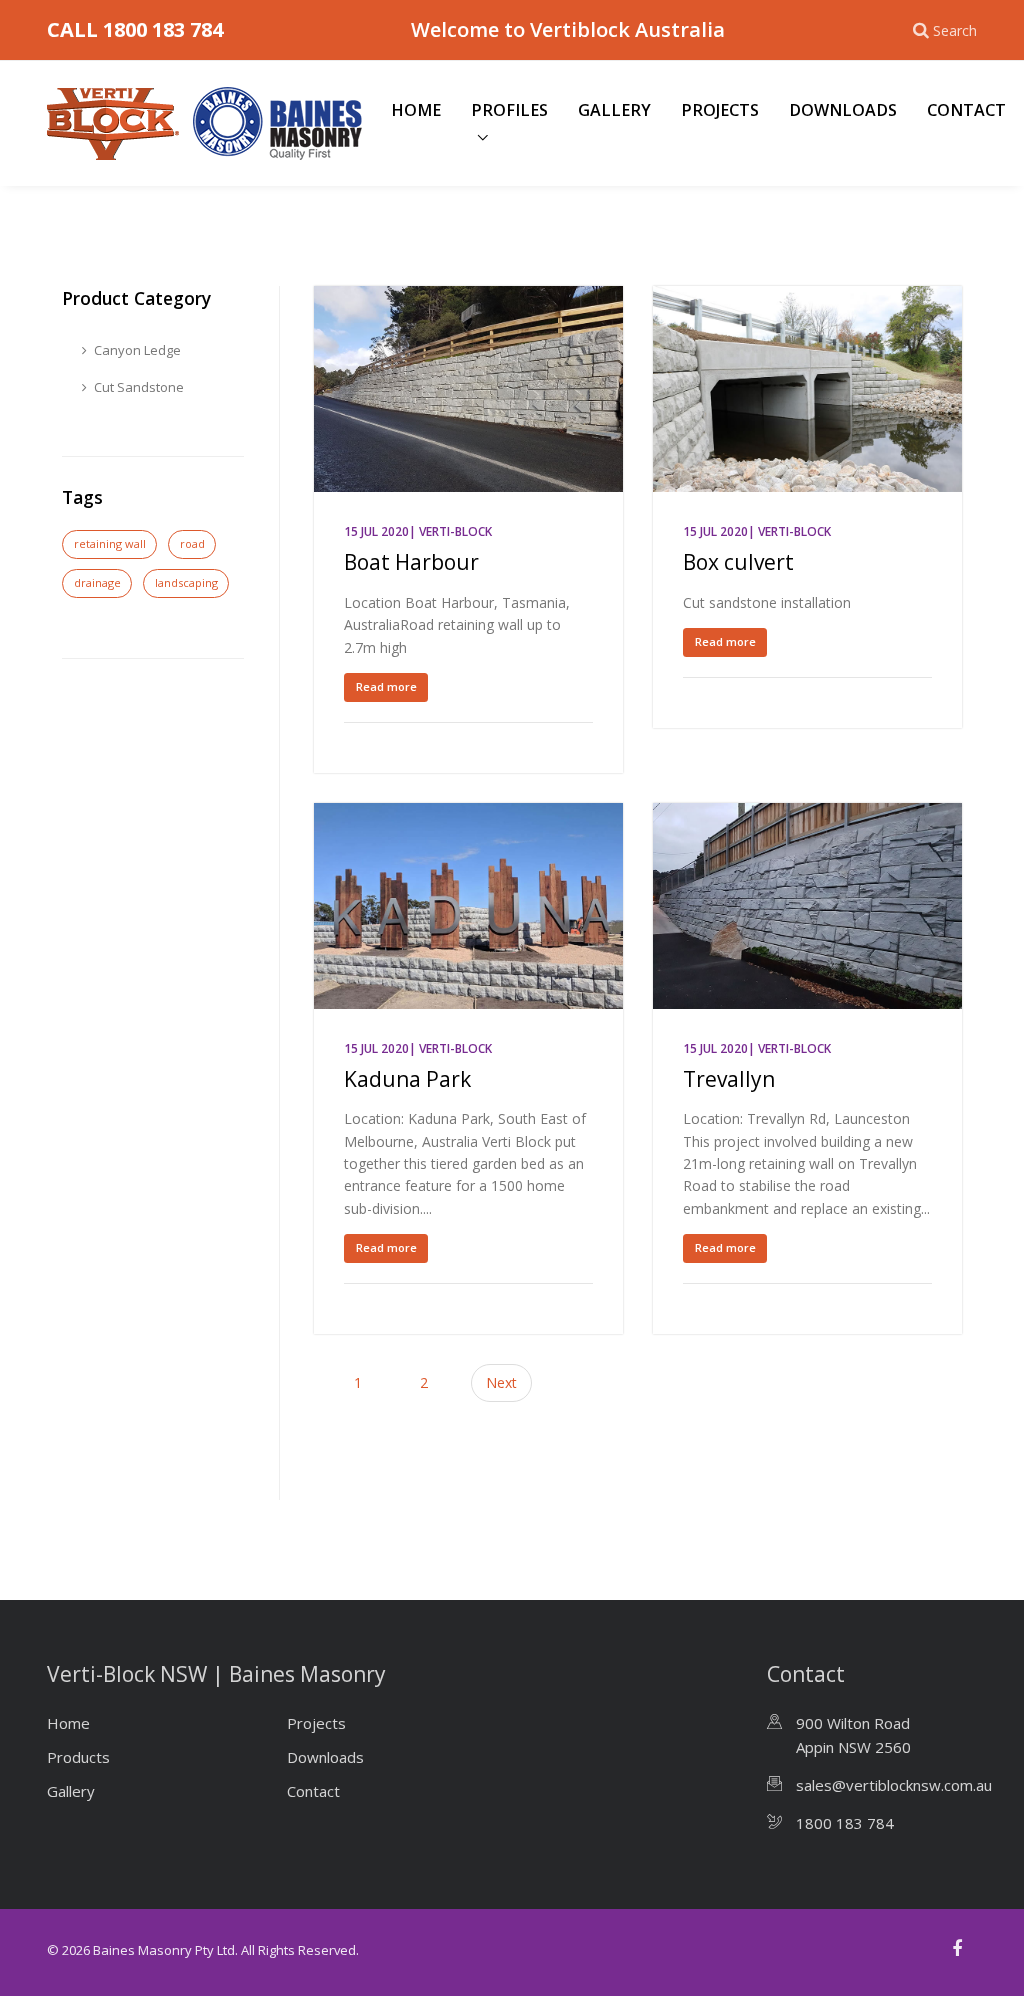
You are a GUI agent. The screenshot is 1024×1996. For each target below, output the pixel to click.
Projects (720, 110)
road (192, 543)
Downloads (843, 110)
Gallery (614, 110)
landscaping (186, 582)
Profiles (509, 110)
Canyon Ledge (137, 350)
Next (501, 1382)
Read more (386, 686)
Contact (966, 110)
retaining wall (110, 543)
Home (416, 110)
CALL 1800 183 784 (135, 29)
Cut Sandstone (139, 387)
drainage (97, 582)
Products (78, 1757)
